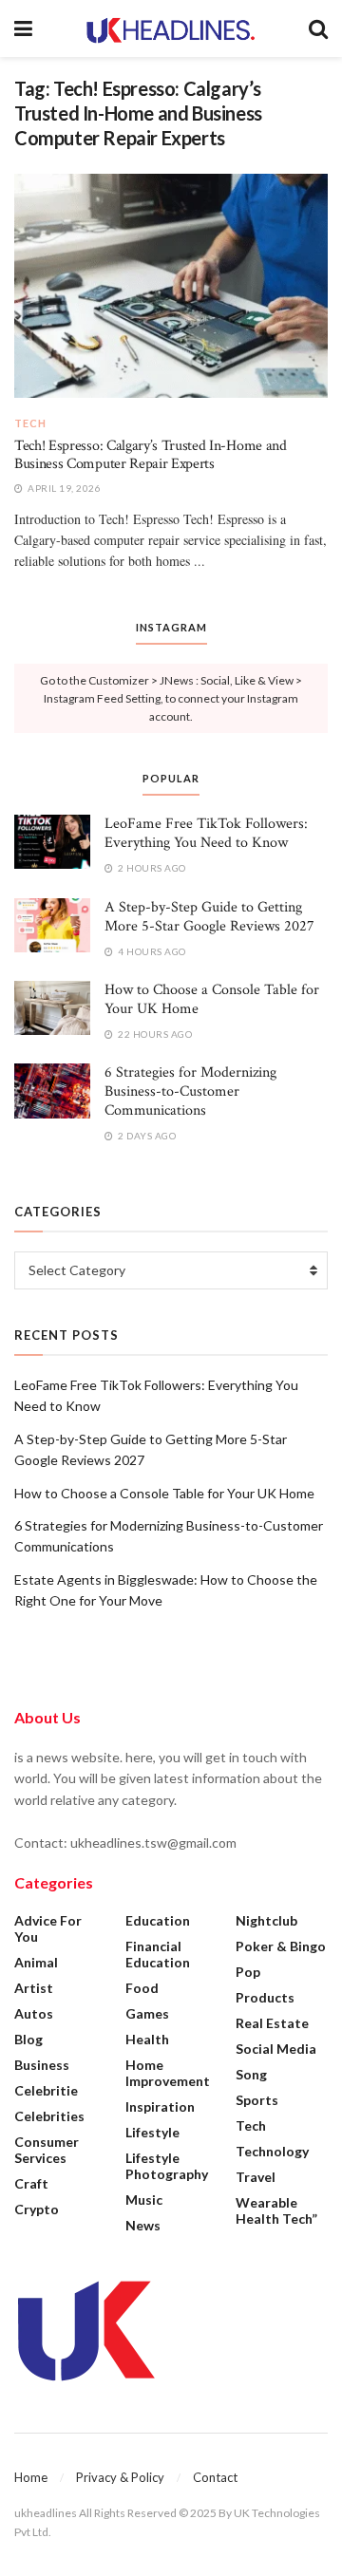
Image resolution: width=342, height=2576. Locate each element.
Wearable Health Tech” (276, 2210)
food (142, 1988)
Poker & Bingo (281, 1946)
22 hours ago (154, 1034)
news (143, 2225)
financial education (158, 1954)
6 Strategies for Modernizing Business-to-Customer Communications (190, 1091)
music (144, 2200)
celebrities (49, 2116)
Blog (28, 2039)
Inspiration (160, 2106)
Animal (36, 1962)
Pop (248, 1972)
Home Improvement (168, 2073)
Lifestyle (152, 2132)
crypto (37, 2209)
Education (158, 1920)
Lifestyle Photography (167, 2166)
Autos (34, 2013)
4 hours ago (151, 951)
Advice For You (48, 1928)
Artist (34, 1988)
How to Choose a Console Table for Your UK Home (212, 999)
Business (42, 2065)
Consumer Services (47, 2150)
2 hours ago (151, 868)
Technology (272, 2151)
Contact (215, 2477)
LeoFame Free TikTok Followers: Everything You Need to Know (206, 833)
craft (31, 2183)
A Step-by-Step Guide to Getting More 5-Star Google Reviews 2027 (209, 917)
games (147, 2013)
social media (276, 2049)
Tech (30, 423)
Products (265, 1997)
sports (257, 2100)
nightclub (266, 1920)
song (251, 2074)
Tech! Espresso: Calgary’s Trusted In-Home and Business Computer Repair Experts (151, 454)
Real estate (272, 2023)
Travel (256, 2177)
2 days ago (146, 1136)
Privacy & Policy (120, 2477)
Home (31, 2477)
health (147, 2039)
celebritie (46, 2090)
